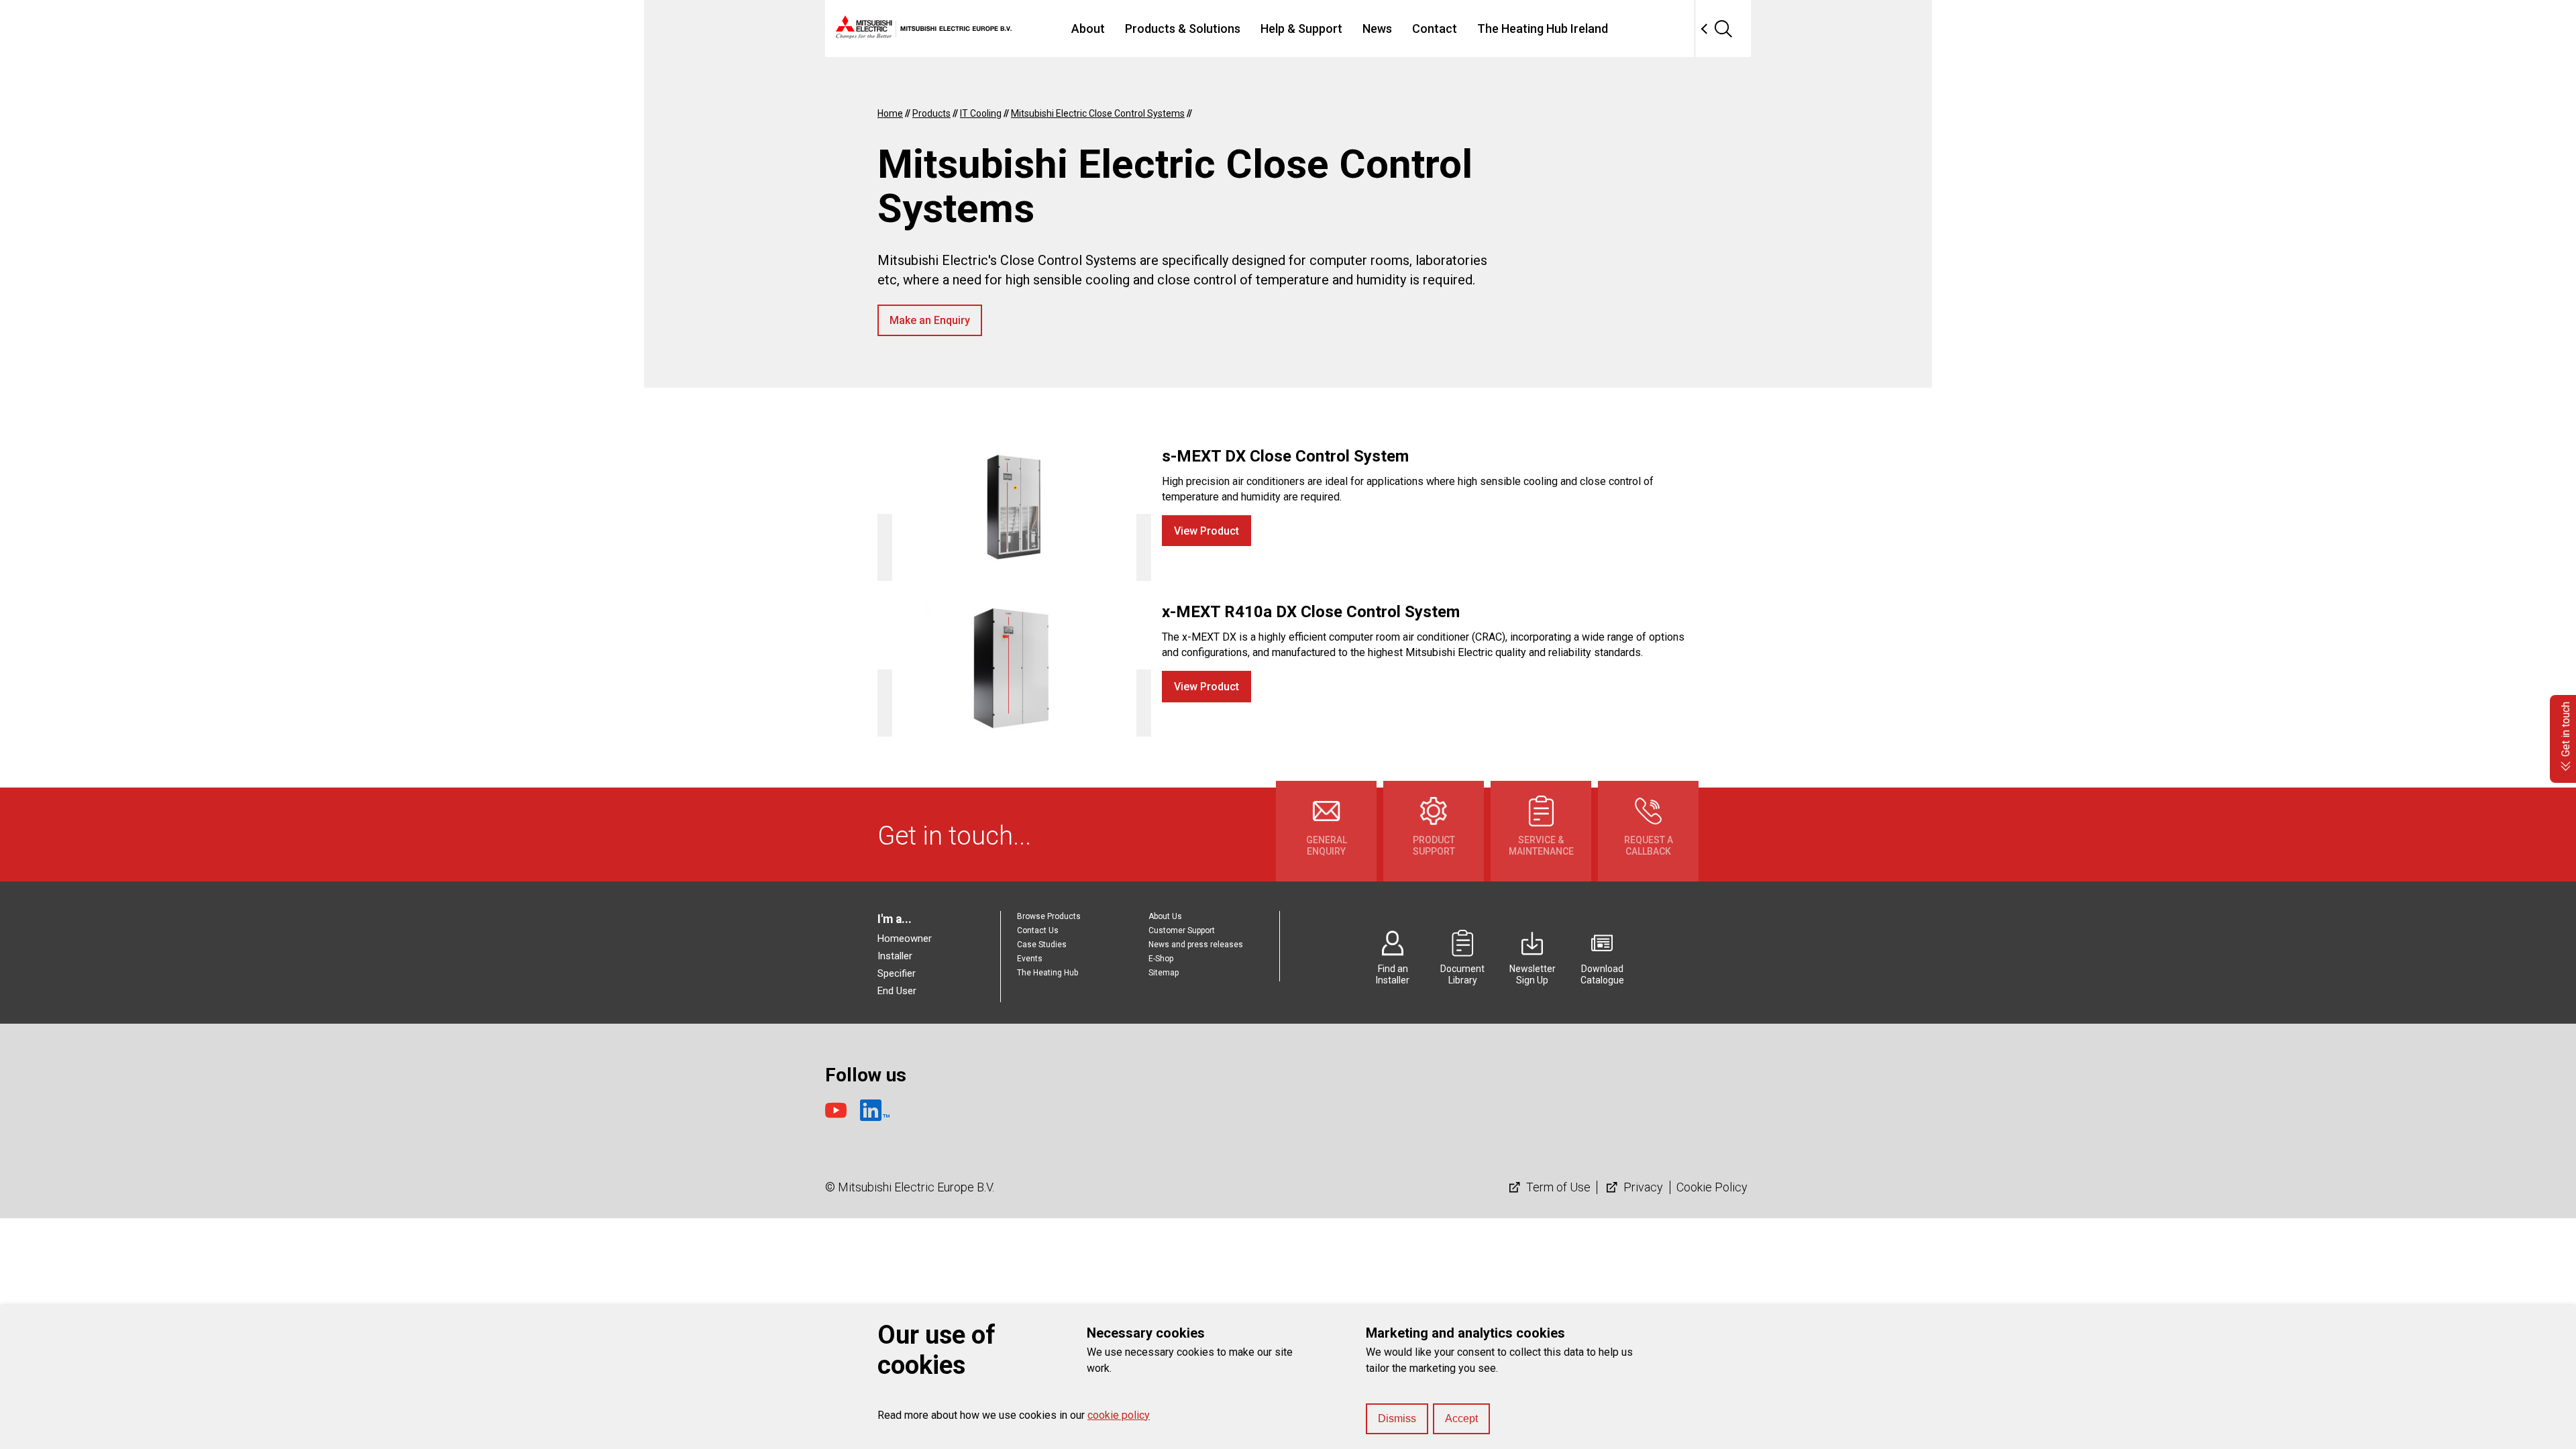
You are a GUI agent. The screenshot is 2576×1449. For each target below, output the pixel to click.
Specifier (897, 973)
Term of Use (1557, 1187)
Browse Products (1049, 916)
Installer (895, 956)
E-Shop (1161, 959)
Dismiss (1397, 1418)
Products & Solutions (1183, 29)
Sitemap (1164, 973)
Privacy (1642, 1187)
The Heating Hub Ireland (1543, 29)
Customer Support (1182, 930)
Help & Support (1301, 29)
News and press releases (1196, 945)
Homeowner (905, 938)
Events (1030, 959)
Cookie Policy (1712, 1187)
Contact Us (1038, 930)
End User (897, 991)
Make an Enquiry (930, 320)
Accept (1461, 1418)
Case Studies (1042, 945)
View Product (1206, 531)
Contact (1435, 29)
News (1377, 29)
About (1088, 29)
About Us (1165, 916)
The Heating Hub (1048, 973)
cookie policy (1119, 1415)
